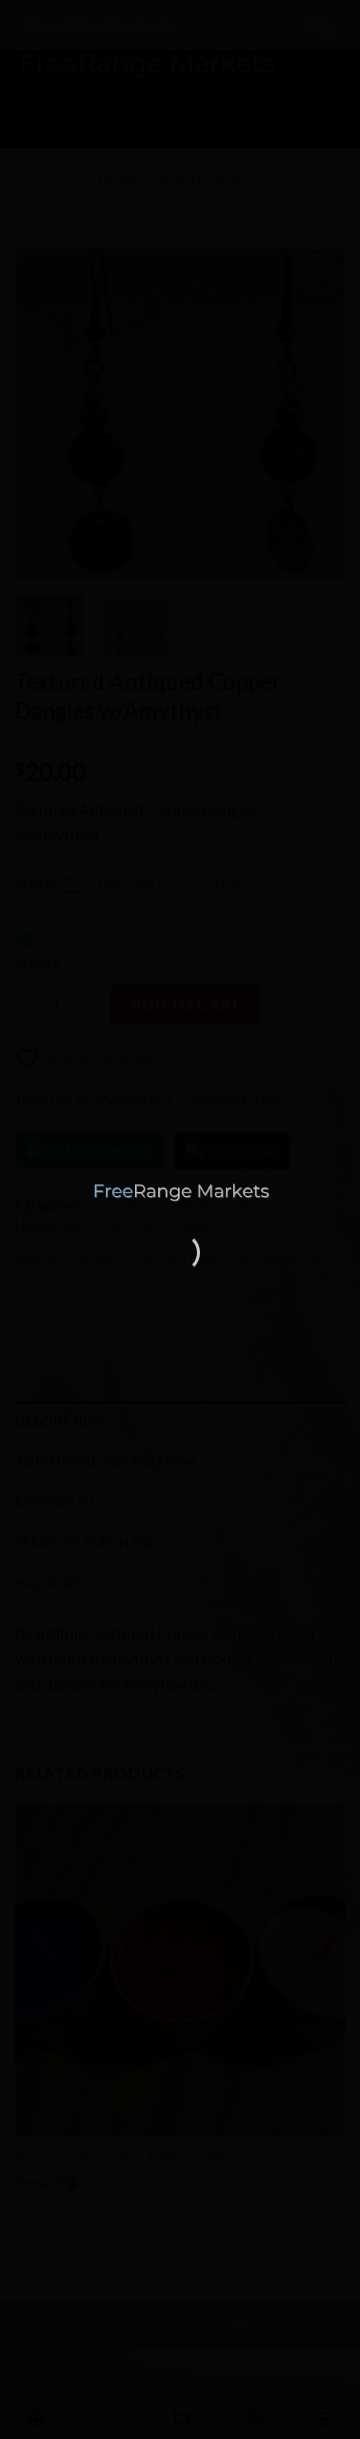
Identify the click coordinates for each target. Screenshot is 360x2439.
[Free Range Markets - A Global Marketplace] (180, 1191)
